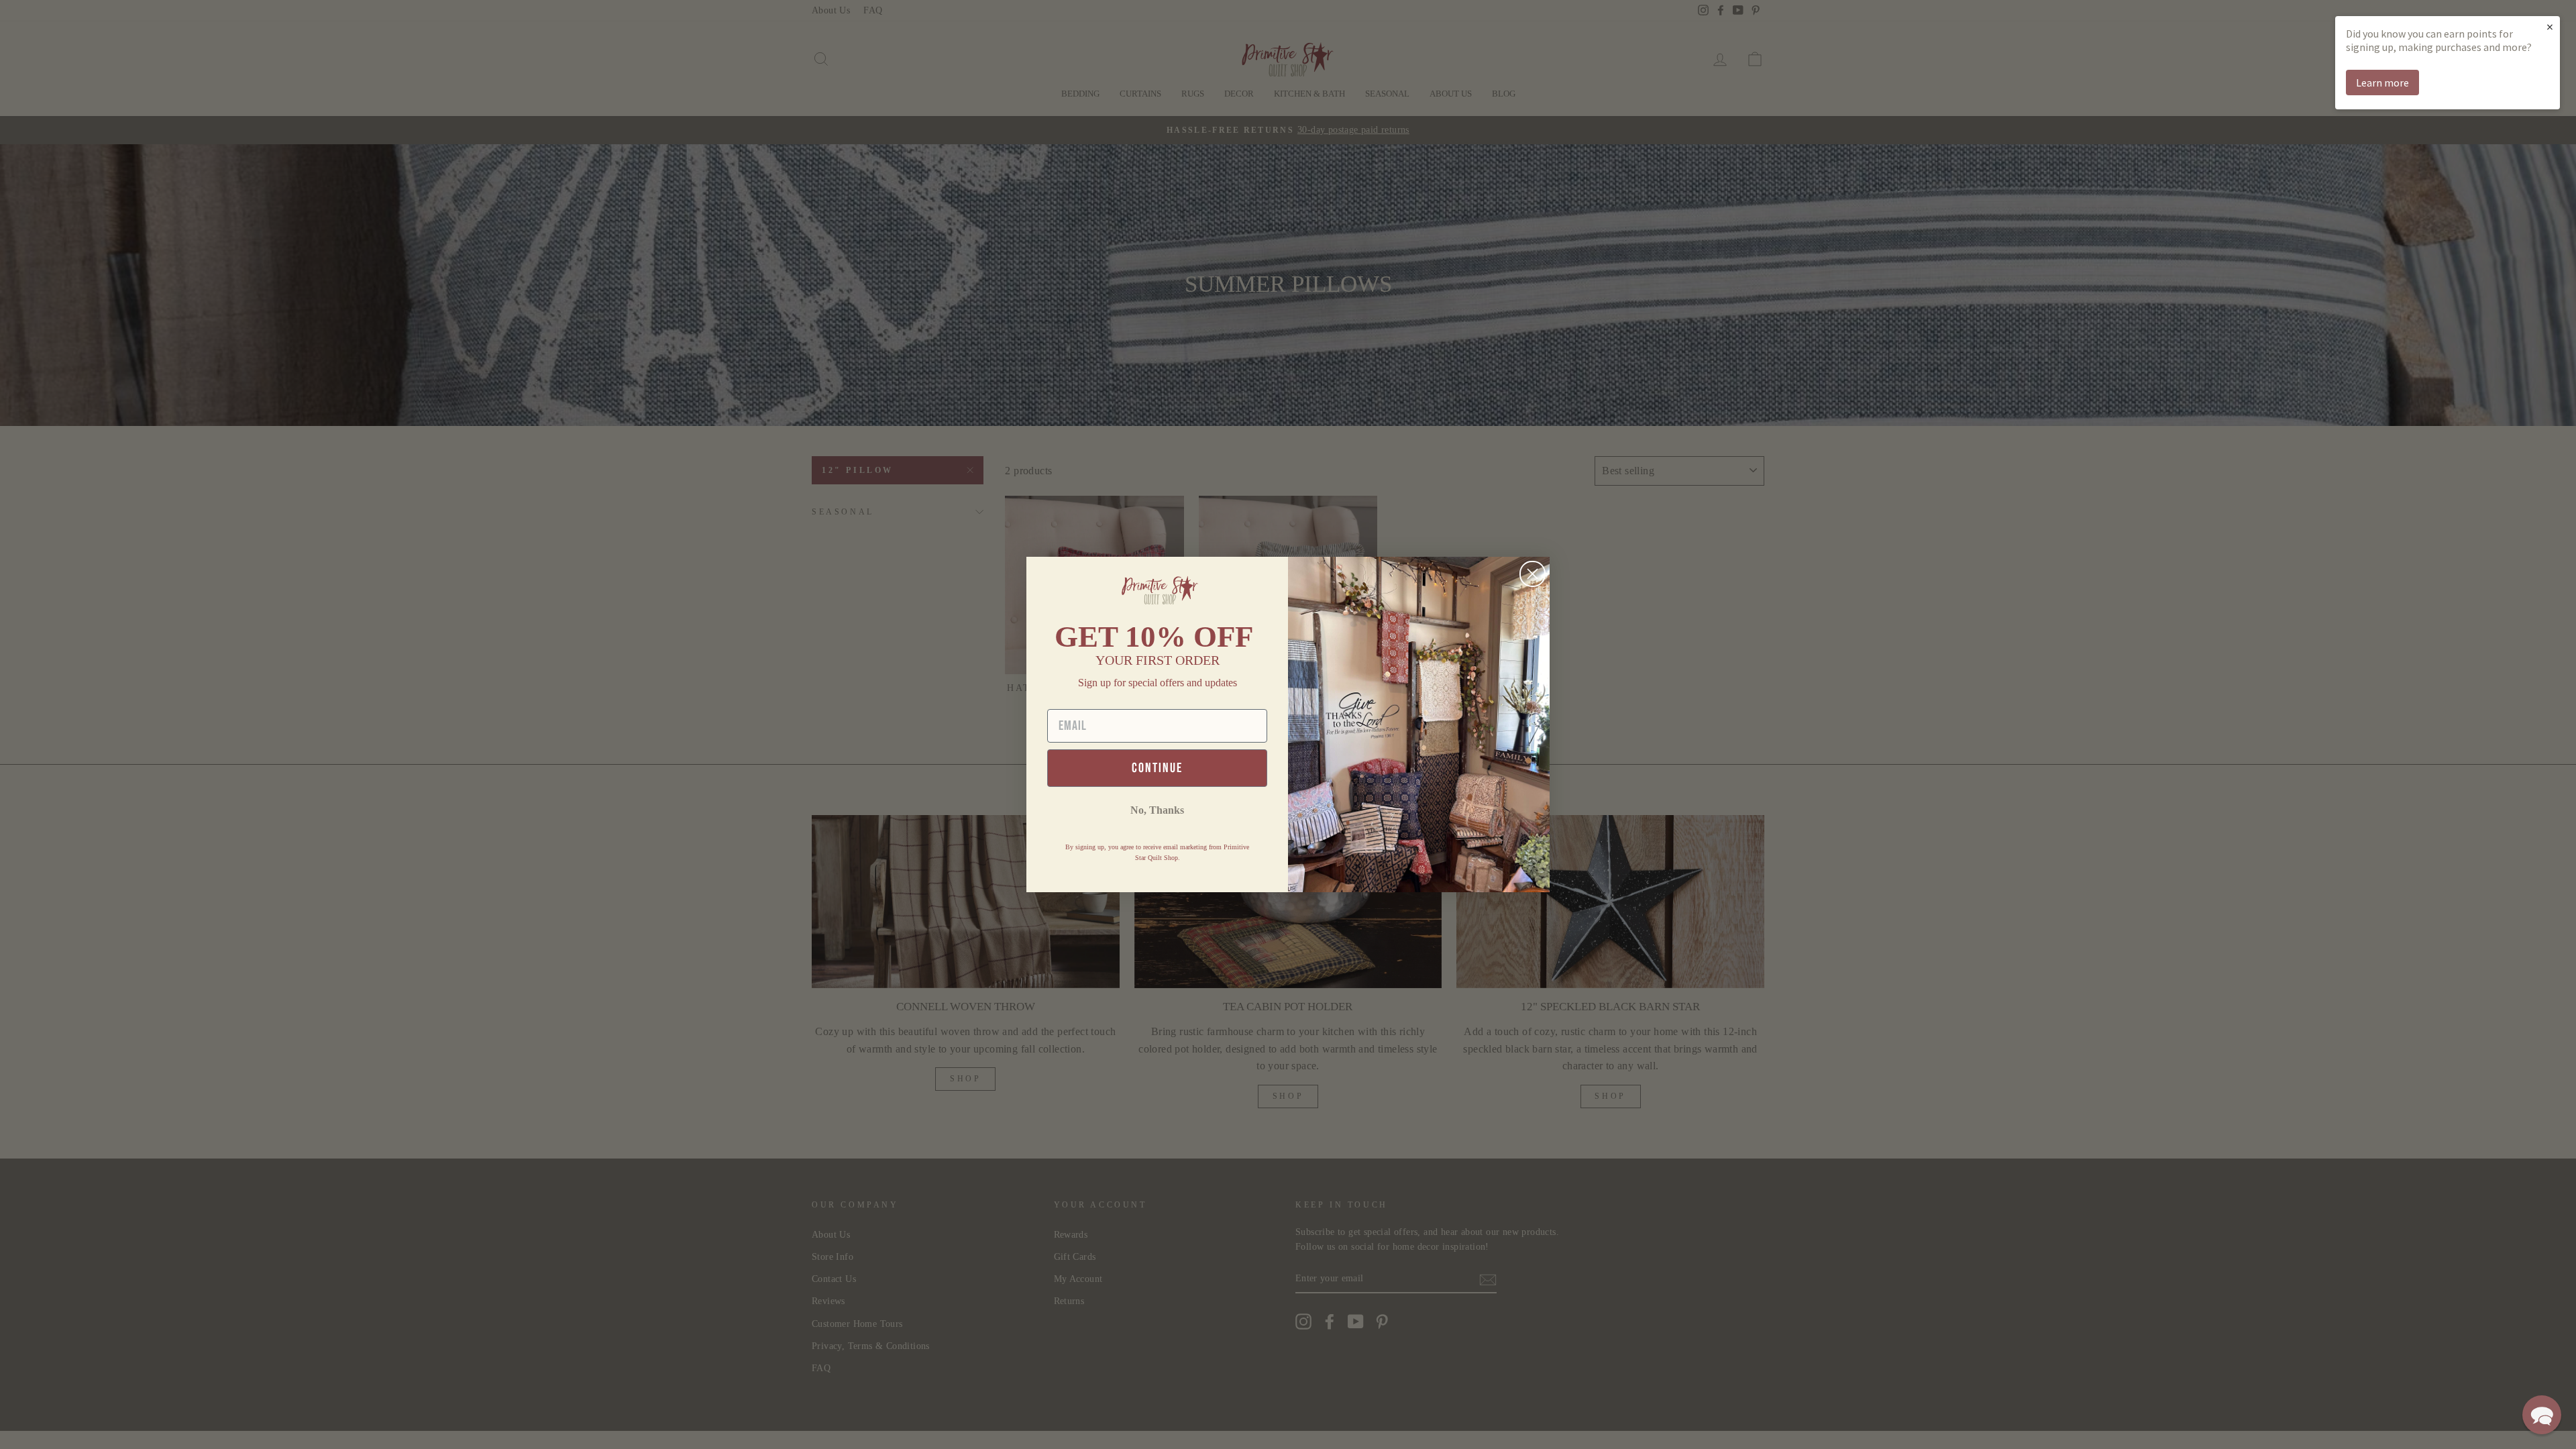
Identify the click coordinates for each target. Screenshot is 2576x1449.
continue (1157, 768)
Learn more (2382, 83)
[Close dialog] (1533, 574)
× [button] (2550, 26)
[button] (2542, 1415)
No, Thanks (1157, 810)
